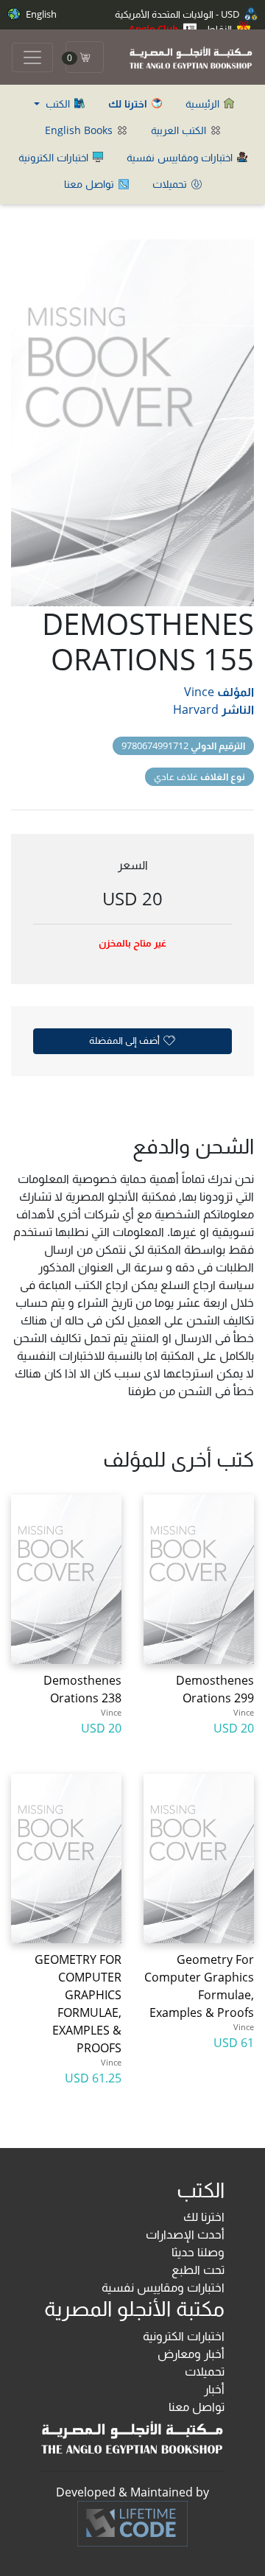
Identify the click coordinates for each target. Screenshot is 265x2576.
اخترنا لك (204, 2217)
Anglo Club (155, 29)
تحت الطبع (198, 2270)
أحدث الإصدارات (185, 2234)
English (40, 14)
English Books (80, 130)
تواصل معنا (91, 184)
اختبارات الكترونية (55, 157)
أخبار (214, 2389)
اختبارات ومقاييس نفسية (181, 157)
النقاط (220, 29)
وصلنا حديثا (198, 2252)
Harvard (196, 709)
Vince (199, 692)
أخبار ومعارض (191, 2354)
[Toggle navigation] (32, 57)
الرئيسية (204, 103)
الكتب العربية (180, 130)
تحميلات (171, 184)
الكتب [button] (58, 103)
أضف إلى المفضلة (126, 1040)
